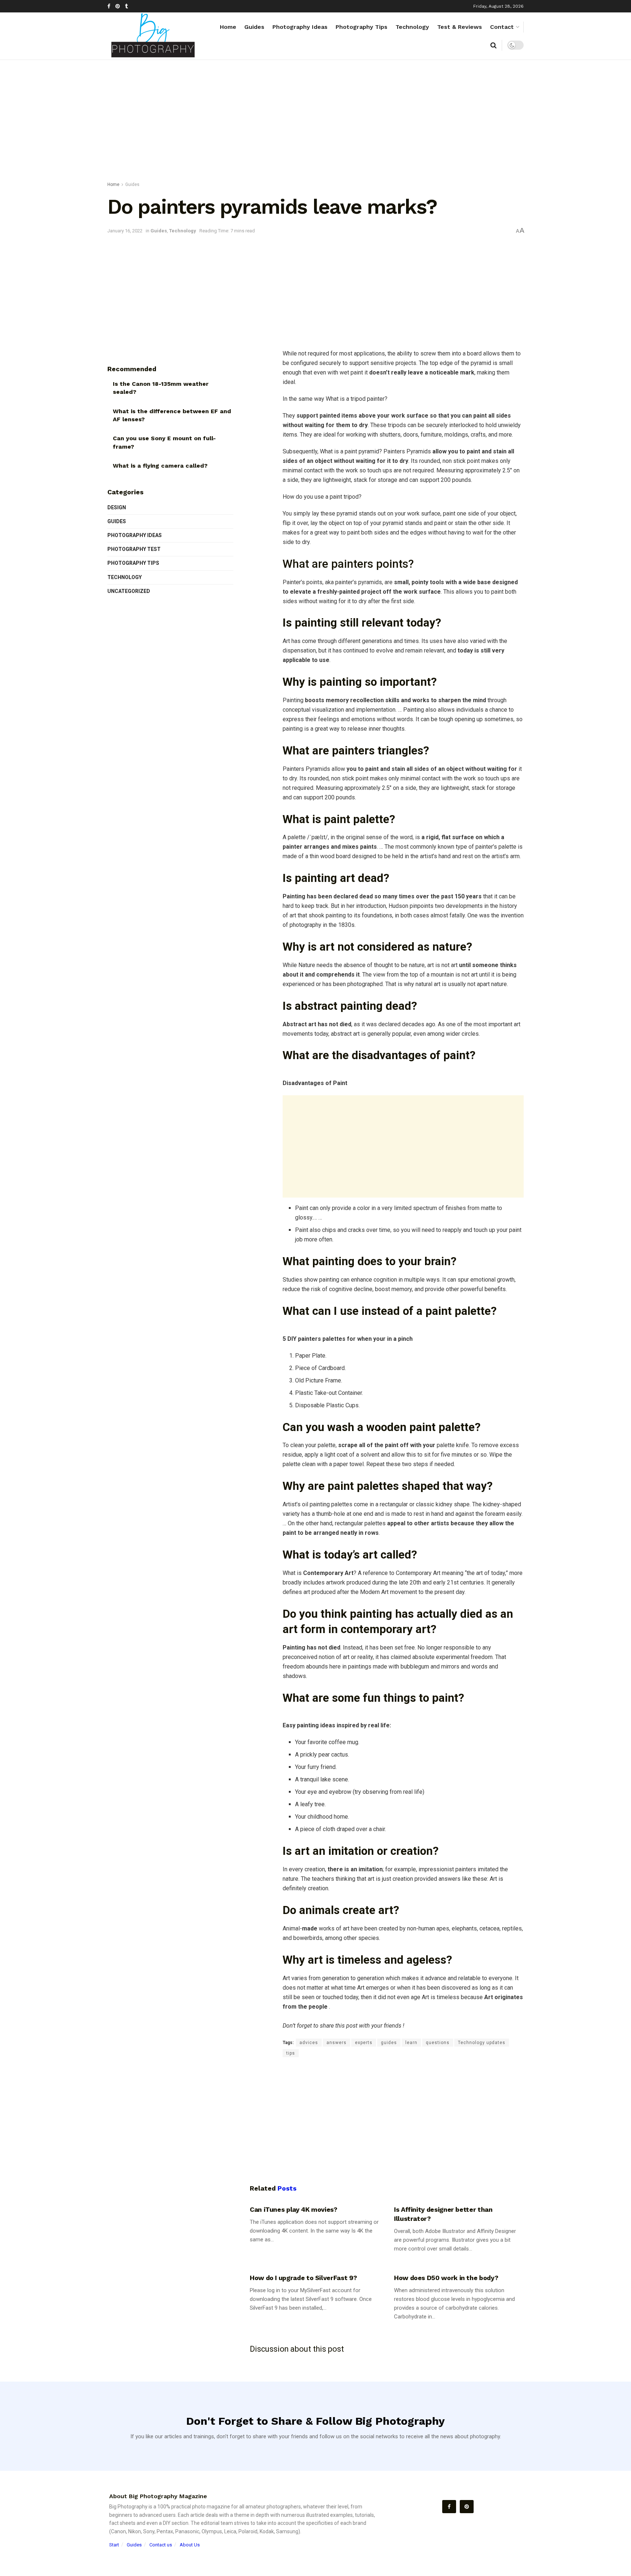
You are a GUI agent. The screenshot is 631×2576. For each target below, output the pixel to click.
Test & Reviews (460, 27)
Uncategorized (129, 591)
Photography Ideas (300, 27)
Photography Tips (362, 27)
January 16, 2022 (125, 231)
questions (438, 2043)
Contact (502, 27)
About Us (190, 2545)
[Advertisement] (315, 122)
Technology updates (482, 2043)
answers (336, 2043)
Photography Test (134, 549)
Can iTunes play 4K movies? (294, 2209)
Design (117, 507)
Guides (254, 27)
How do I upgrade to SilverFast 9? (303, 2278)
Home (228, 27)
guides (389, 2043)
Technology (412, 27)
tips (291, 2053)
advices (309, 2043)
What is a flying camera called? (160, 466)
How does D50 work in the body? (446, 2278)
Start (114, 2545)
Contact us (161, 2545)
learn (411, 2043)
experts (364, 2043)
